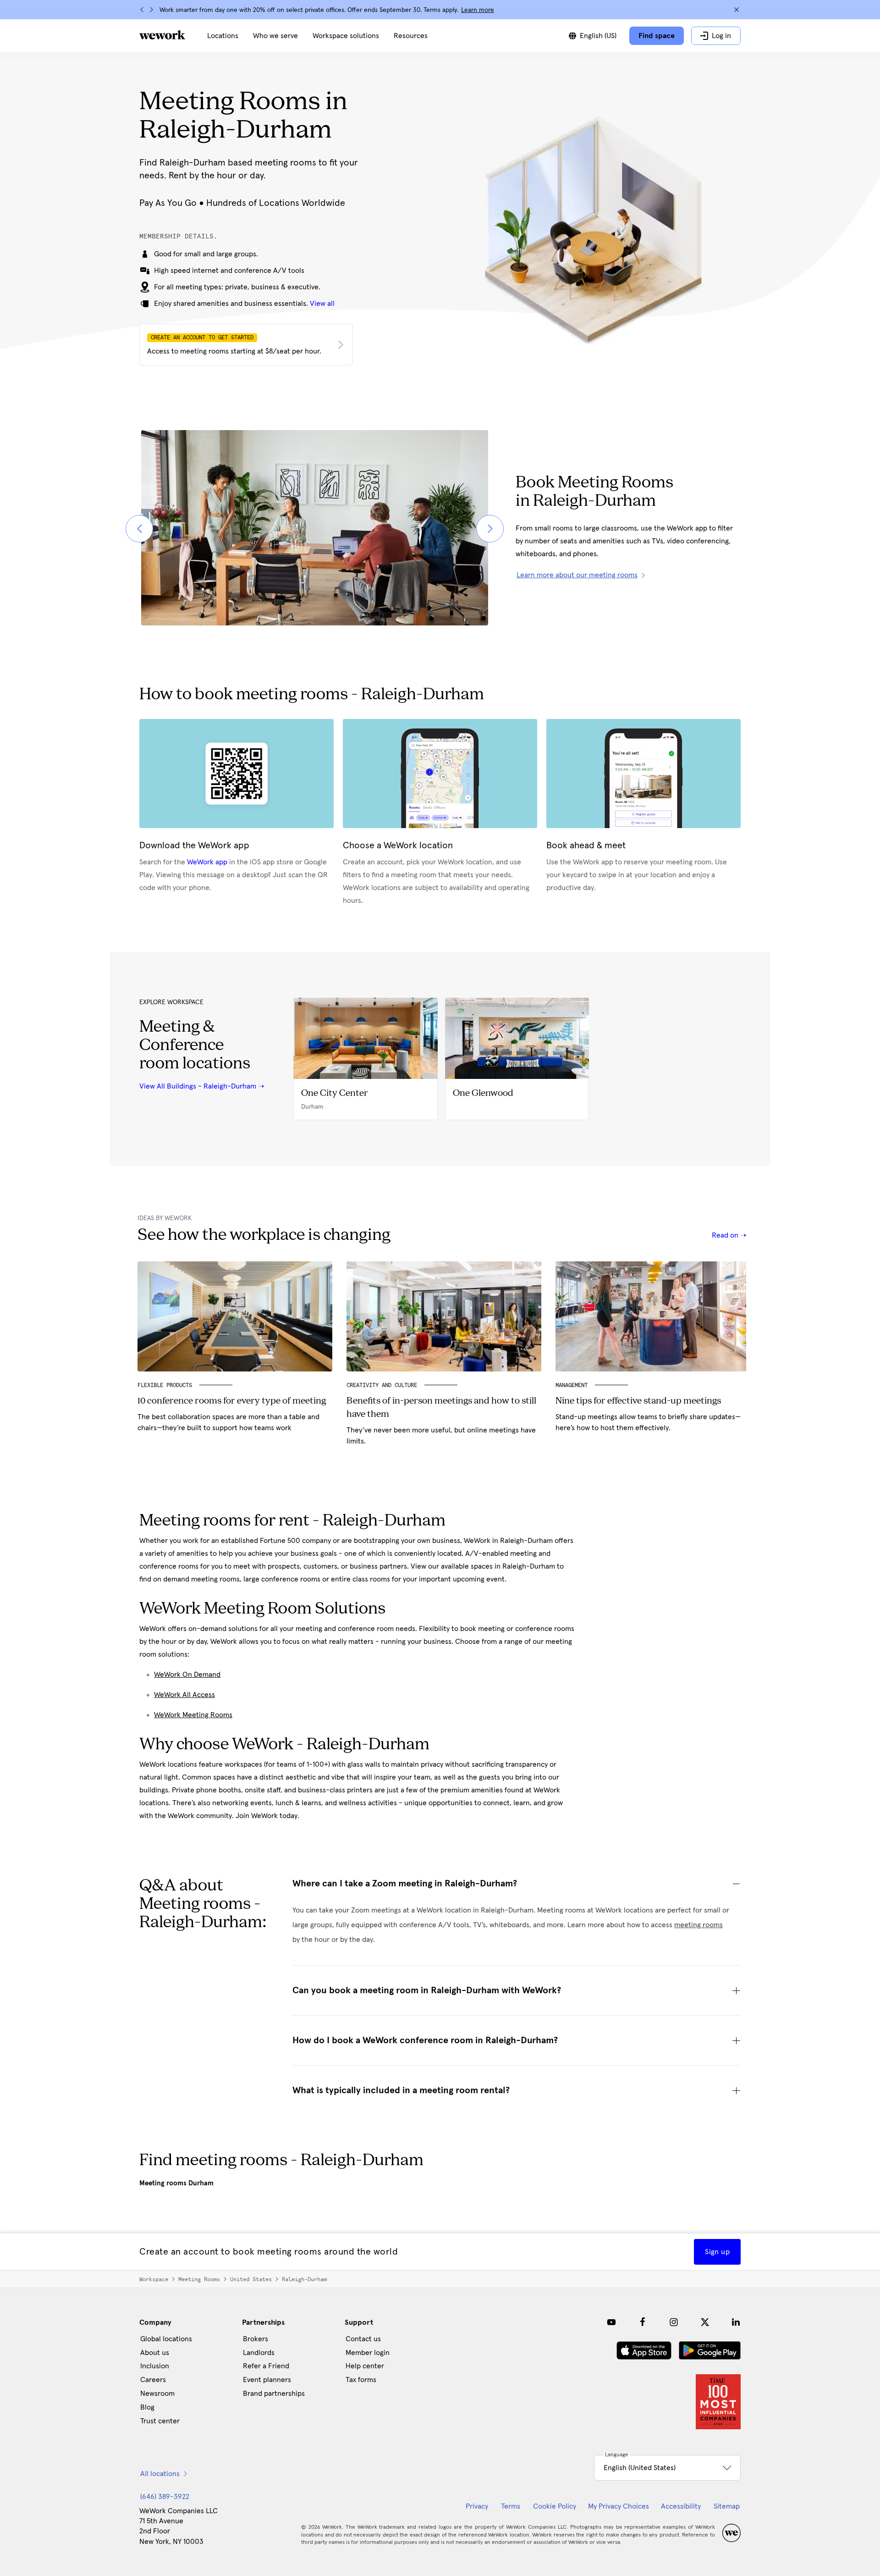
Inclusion (155, 2366)
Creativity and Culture (382, 1385)
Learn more (478, 10)
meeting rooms (698, 1925)
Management (572, 1385)
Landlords (259, 2353)
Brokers (256, 2339)
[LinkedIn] (736, 2322)
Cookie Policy (555, 2506)
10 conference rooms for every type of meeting (232, 1401)
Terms (511, 2506)
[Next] (151, 10)
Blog (147, 2407)
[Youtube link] (611, 2322)
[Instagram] (674, 2322)
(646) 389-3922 (165, 2497)
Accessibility (681, 2506)
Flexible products (165, 1385)
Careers (153, 2380)
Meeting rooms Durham (176, 2183)
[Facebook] (643, 2322)
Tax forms (361, 2380)
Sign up (717, 2252)
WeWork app (207, 862)
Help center (365, 2366)
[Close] (737, 10)
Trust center (160, 2421)
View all (322, 304)
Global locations (166, 2339)
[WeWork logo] (162, 35)
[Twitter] (705, 2322)
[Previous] (142, 10)
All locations (160, 2474)
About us (155, 2353)
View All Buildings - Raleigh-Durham (198, 1086)
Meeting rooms (199, 2279)
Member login (368, 2353)
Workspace (154, 2279)
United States (251, 2279)
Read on (726, 1235)
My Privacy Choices (619, 2506)
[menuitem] (223, 36)
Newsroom (157, 2394)
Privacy (477, 2506)
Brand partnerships (274, 2394)
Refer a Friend (266, 2366)
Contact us (363, 2339)
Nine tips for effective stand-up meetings (638, 1401)
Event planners (267, 2380)
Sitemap (727, 2506)
